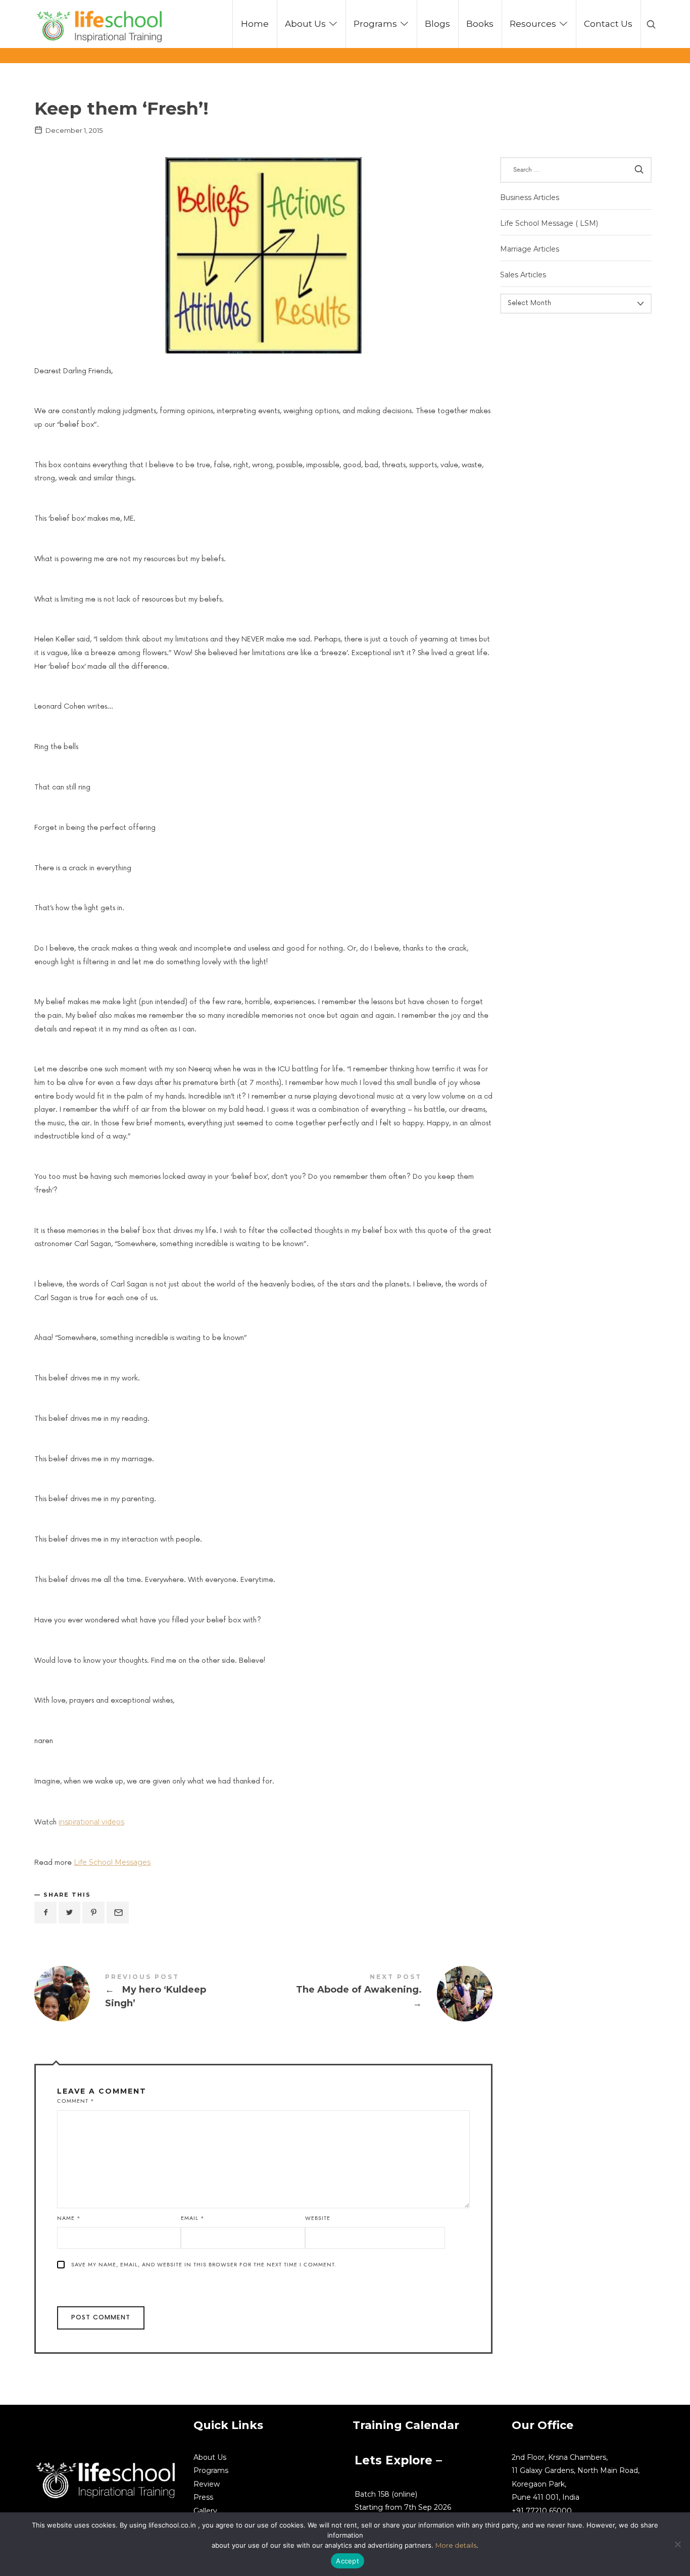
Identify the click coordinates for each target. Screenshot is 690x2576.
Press (203, 2497)
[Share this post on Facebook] (45, 1913)
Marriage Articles (530, 249)
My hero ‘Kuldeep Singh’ (149, 1994)
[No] (677, 2544)
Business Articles (530, 197)
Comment (76, 2101)
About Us (210, 2457)
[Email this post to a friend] (118, 1913)
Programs (211, 2470)
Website (318, 2218)
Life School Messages (112, 1862)
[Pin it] (93, 1913)
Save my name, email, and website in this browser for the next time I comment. (204, 2265)
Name (69, 2218)
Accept (348, 2561)
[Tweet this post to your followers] (70, 1913)
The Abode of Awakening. (378, 1994)
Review (207, 2484)
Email (193, 2218)
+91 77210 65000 (542, 2511)
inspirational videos (91, 1822)
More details (456, 2545)
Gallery (205, 2511)
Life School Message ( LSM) (549, 223)
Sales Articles (523, 275)
